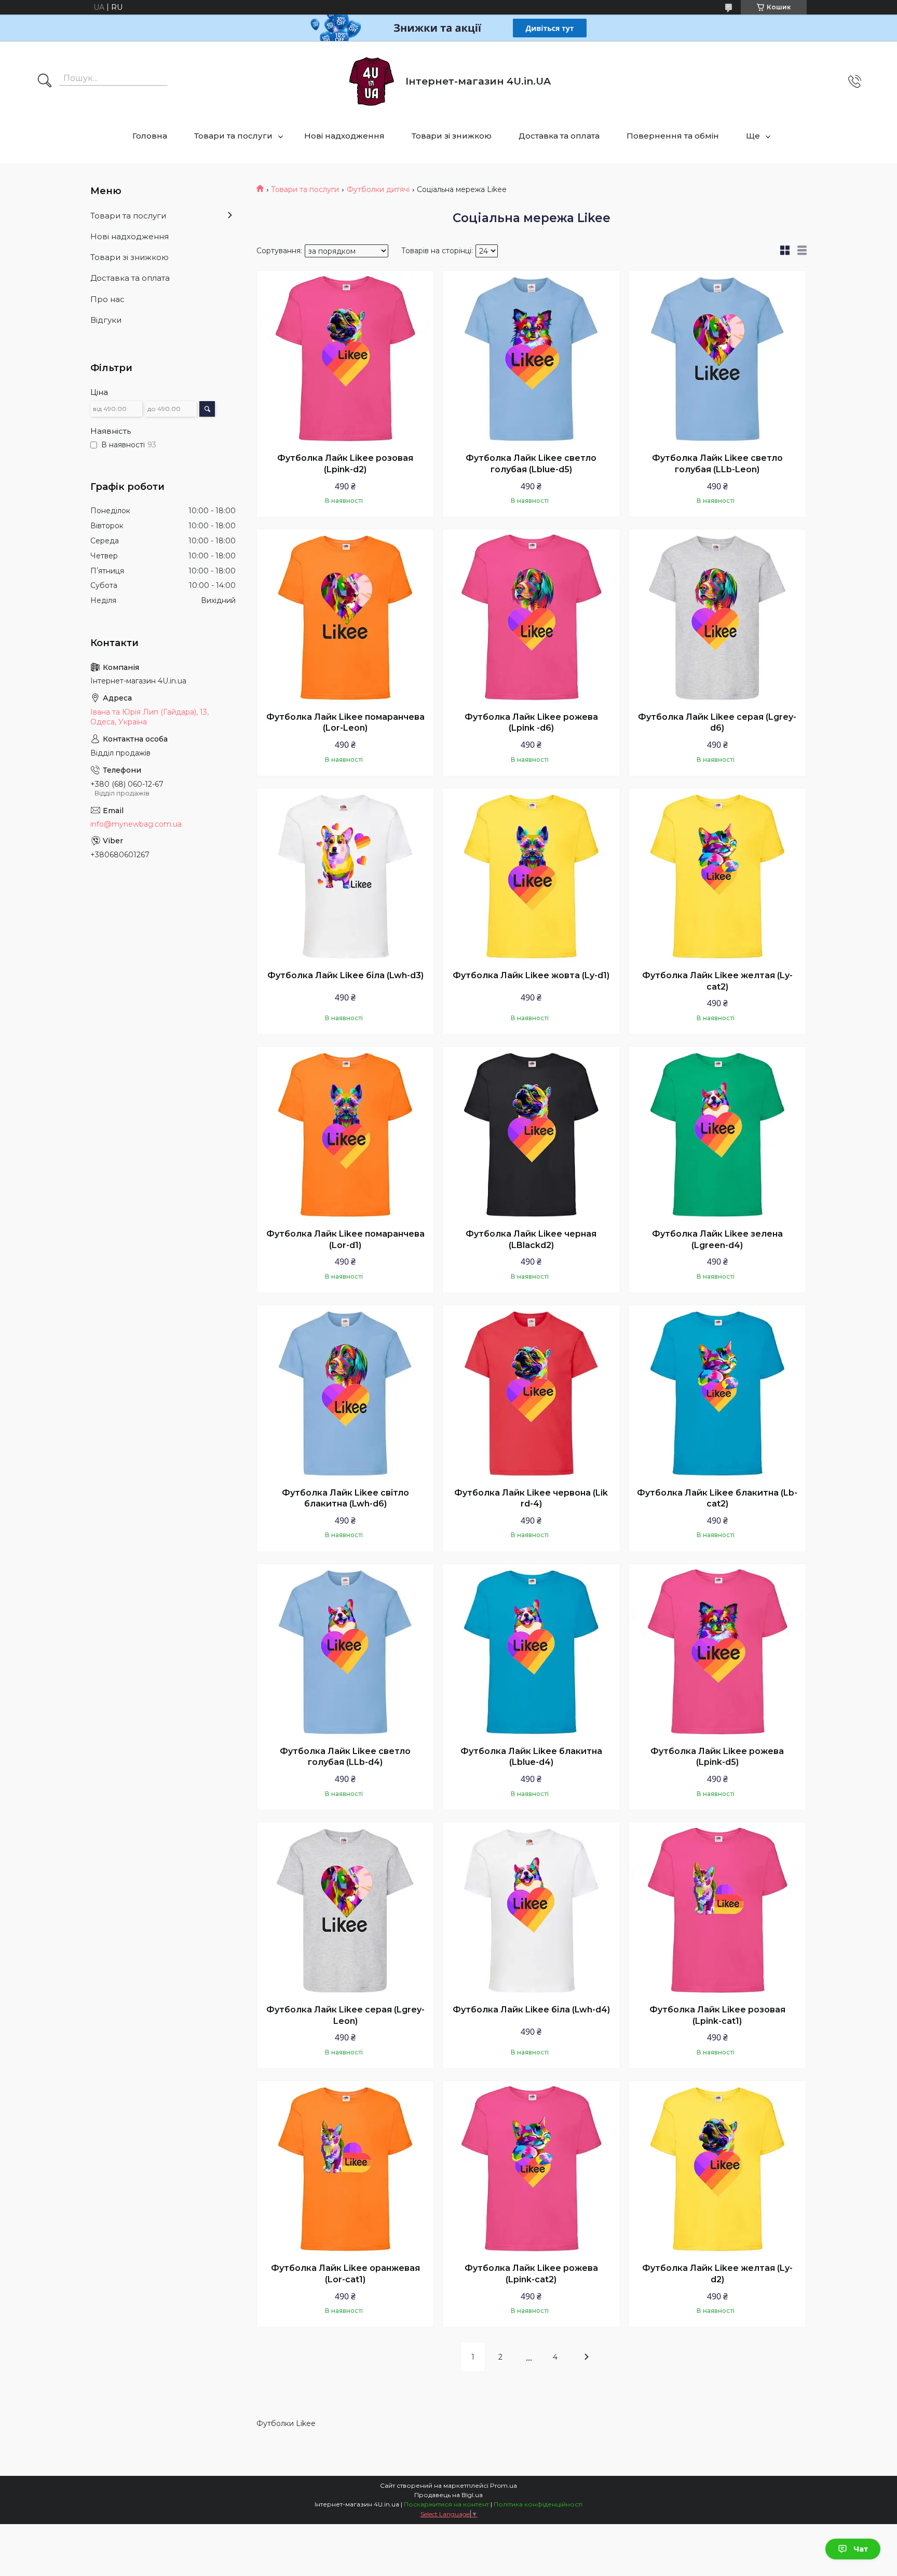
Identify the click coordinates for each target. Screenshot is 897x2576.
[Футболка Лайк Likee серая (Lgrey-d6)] (717, 618)
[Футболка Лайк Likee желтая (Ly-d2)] (717, 2169)
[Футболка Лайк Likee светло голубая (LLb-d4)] (345, 1652)
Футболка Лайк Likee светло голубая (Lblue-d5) (531, 464)
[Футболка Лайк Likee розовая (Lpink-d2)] (345, 359)
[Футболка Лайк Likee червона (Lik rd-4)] (531, 1393)
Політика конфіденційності (538, 2504)
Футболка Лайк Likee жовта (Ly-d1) (531, 975)
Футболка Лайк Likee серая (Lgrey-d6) (717, 723)
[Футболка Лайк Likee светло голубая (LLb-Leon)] (717, 359)
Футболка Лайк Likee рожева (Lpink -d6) (531, 723)
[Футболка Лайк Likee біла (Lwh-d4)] (531, 1911)
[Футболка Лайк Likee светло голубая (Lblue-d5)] (531, 359)
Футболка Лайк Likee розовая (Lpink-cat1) (717, 2015)
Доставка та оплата (559, 136)
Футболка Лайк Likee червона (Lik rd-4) (531, 1498)
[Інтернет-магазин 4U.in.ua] (372, 81)
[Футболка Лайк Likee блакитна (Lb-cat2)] (717, 1393)
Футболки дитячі (378, 189)
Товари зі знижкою (452, 136)
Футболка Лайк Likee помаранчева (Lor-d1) (345, 1239)
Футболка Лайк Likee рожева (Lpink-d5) (717, 1757)
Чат (861, 2549)
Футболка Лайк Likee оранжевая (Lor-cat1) (345, 2274)
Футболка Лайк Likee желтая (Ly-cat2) (717, 981)
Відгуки (106, 320)
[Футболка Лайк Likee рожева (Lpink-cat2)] (531, 2169)
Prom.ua (504, 2485)
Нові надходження (344, 136)
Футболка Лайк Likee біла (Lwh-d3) (345, 975)
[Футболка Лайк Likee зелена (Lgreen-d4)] (717, 1135)
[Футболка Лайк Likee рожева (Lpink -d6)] (531, 618)
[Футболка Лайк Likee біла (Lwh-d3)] (345, 876)
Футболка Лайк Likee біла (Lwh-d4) (531, 2010)
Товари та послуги (233, 136)
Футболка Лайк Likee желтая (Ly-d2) (717, 2274)
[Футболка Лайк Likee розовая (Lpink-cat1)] (717, 1911)
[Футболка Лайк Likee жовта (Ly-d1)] (531, 876)
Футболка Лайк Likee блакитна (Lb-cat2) (717, 1498)
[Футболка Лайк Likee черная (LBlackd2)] (531, 1135)
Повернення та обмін (673, 136)
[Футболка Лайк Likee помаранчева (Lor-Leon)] (345, 618)
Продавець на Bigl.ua (448, 2495)
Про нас (107, 299)
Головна (150, 136)
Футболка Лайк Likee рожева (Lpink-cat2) (531, 2274)
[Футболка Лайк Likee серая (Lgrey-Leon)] (345, 1911)
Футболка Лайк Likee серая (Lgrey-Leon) (345, 2015)
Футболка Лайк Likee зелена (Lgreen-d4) (717, 1239)
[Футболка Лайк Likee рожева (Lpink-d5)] (717, 1652)
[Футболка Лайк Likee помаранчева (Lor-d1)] (345, 1135)
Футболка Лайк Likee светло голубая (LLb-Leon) (717, 464)
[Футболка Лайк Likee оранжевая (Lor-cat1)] (345, 2169)
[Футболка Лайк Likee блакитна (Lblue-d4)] (531, 1652)
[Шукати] (45, 81)
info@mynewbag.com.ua (136, 824)
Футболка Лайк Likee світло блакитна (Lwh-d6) (345, 1498)
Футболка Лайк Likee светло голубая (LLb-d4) (345, 1757)
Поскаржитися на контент (446, 2504)
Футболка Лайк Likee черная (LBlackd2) (531, 1239)
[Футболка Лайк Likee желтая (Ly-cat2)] (717, 876)
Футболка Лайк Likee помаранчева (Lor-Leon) (345, 723)
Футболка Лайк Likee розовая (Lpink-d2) (345, 464)
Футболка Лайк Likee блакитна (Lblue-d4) (531, 1757)
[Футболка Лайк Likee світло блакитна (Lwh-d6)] (345, 1393)
